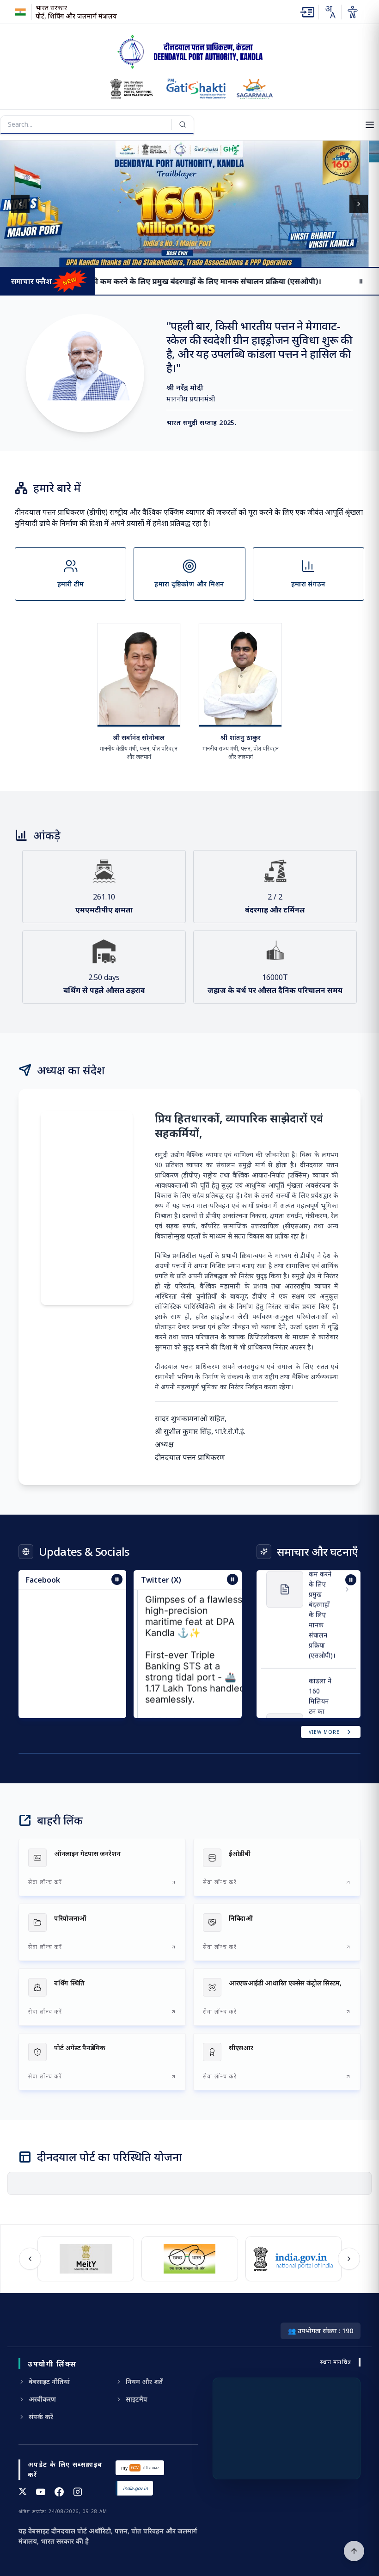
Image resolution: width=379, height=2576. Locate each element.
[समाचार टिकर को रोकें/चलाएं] (232, 1579)
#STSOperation (179, 1704)
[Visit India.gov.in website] (190, 2259)
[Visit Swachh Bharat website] (86, 2259)
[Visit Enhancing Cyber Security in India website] (293, 2259)
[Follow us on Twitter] (23, 2492)
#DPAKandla (172, 1682)
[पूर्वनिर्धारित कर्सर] (354, 2551)
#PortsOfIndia (175, 1715)
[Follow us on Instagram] (78, 2492)
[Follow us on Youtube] (41, 2492)
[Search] (183, 124)
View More (324, 1732)
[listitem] (102, 1867)
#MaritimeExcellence (191, 1693)
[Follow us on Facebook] (59, 2492)
